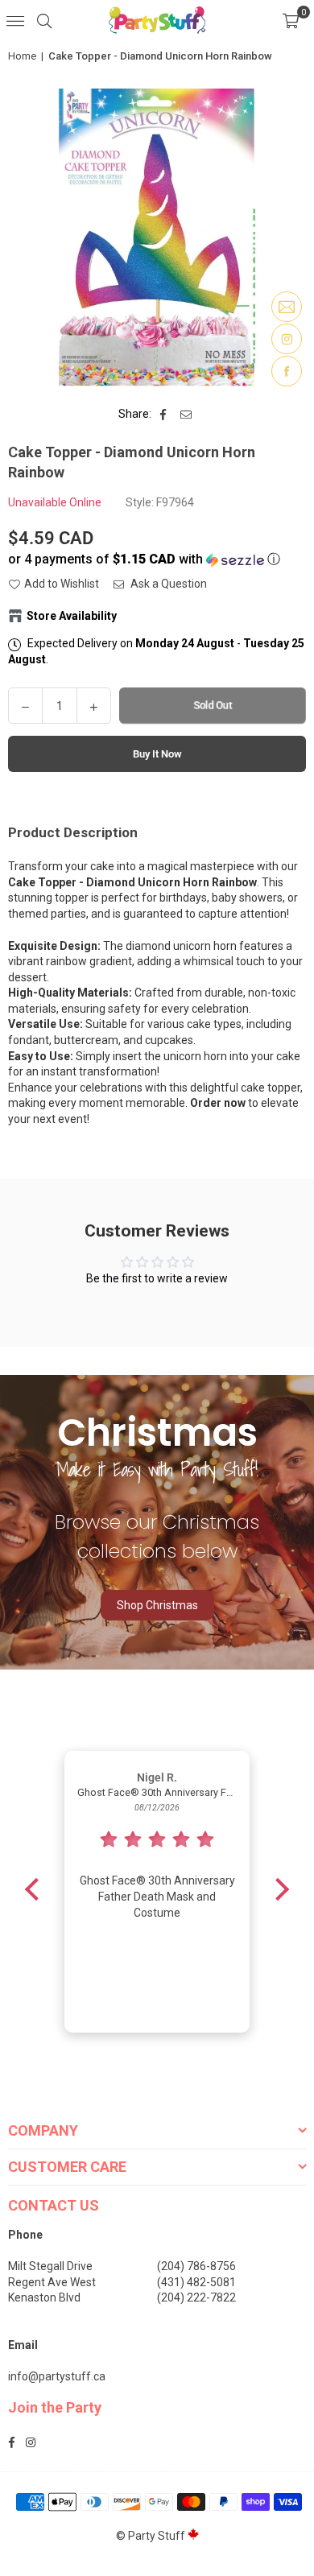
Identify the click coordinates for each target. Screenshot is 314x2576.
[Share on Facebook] (164, 415)
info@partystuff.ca (57, 2376)
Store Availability (72, 616)
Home (22, 56)
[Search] (44, 20)
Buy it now (157, 754)
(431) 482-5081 (196, 2282)
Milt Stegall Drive (50, 2266)
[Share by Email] (186, 415)
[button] (291, 20)
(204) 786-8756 (196, 2266)
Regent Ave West (52, 2282)
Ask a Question (167, 584)
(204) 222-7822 (196, 2297)
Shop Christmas (157, 1605)
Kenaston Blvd (44, 2297)
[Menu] (15, 20)
